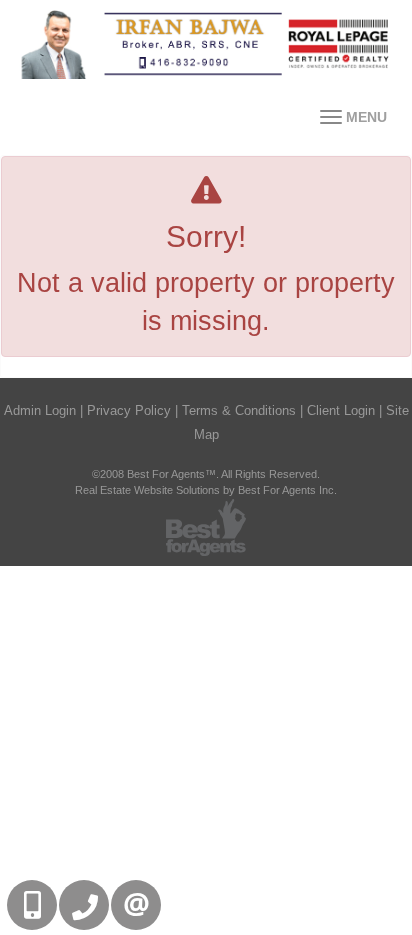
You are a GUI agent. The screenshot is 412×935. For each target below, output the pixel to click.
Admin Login (40, 410)
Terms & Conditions (239, 410)
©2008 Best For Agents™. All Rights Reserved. (206, 474)
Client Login (341, 410)
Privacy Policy (129, 410)
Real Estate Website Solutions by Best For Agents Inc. (206, 490)
